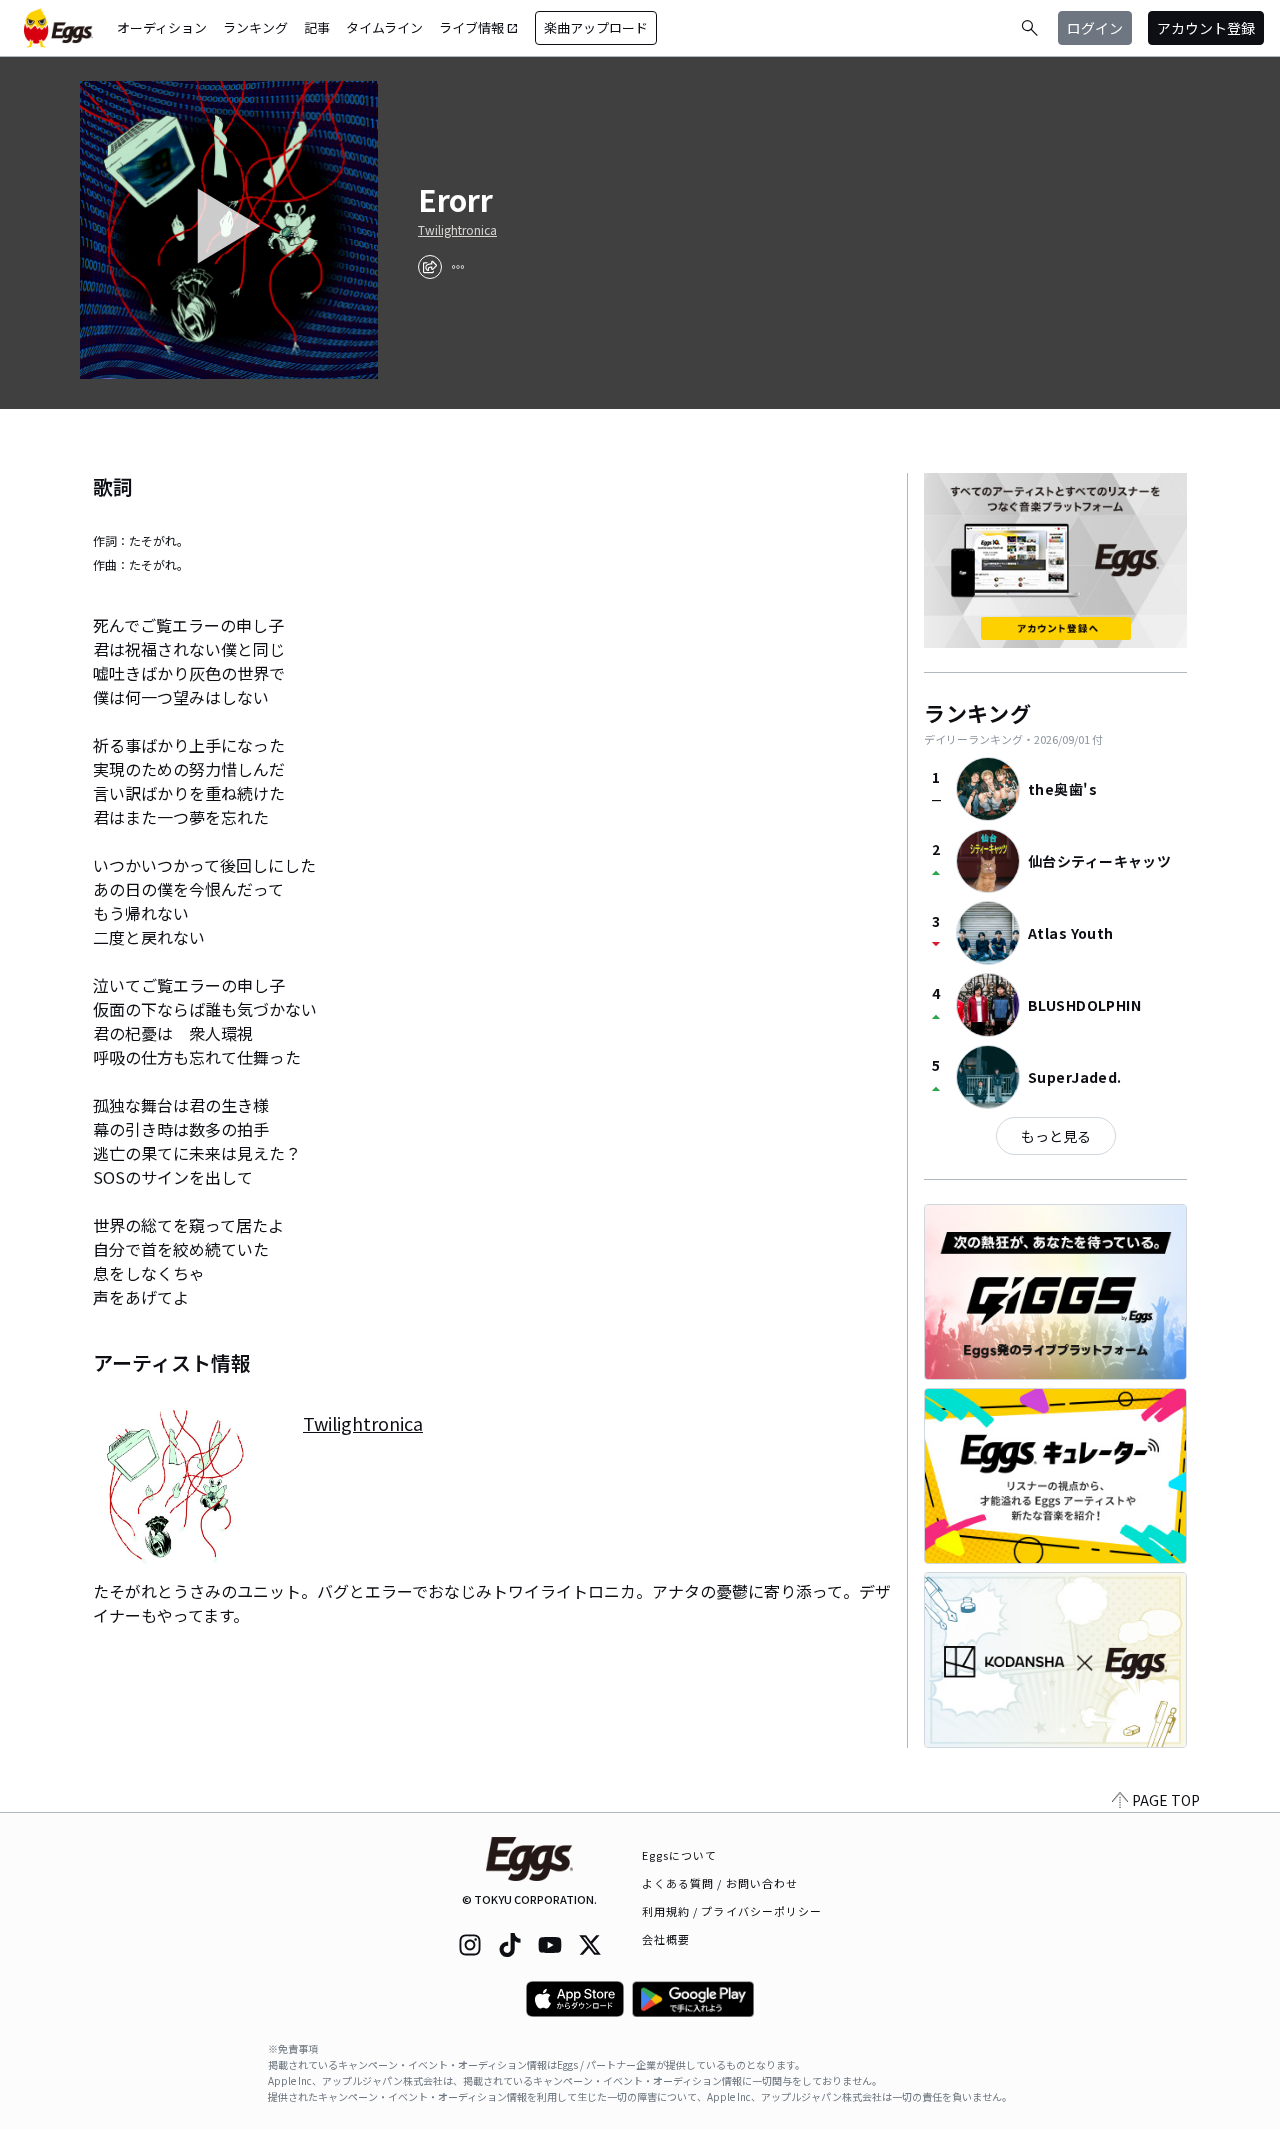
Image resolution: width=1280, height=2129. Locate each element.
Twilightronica (457, 230)
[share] (430, 267)
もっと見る (1056, 1136)
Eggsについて (680, 1855)
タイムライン (384, 27)
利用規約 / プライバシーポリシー (732, 1911)
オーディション (162, 27)
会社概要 (666, 1939)
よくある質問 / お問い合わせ (720, 1883)
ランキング (255, 27)
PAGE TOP (1166, 1800)
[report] (458, 267)
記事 (317, 27)
